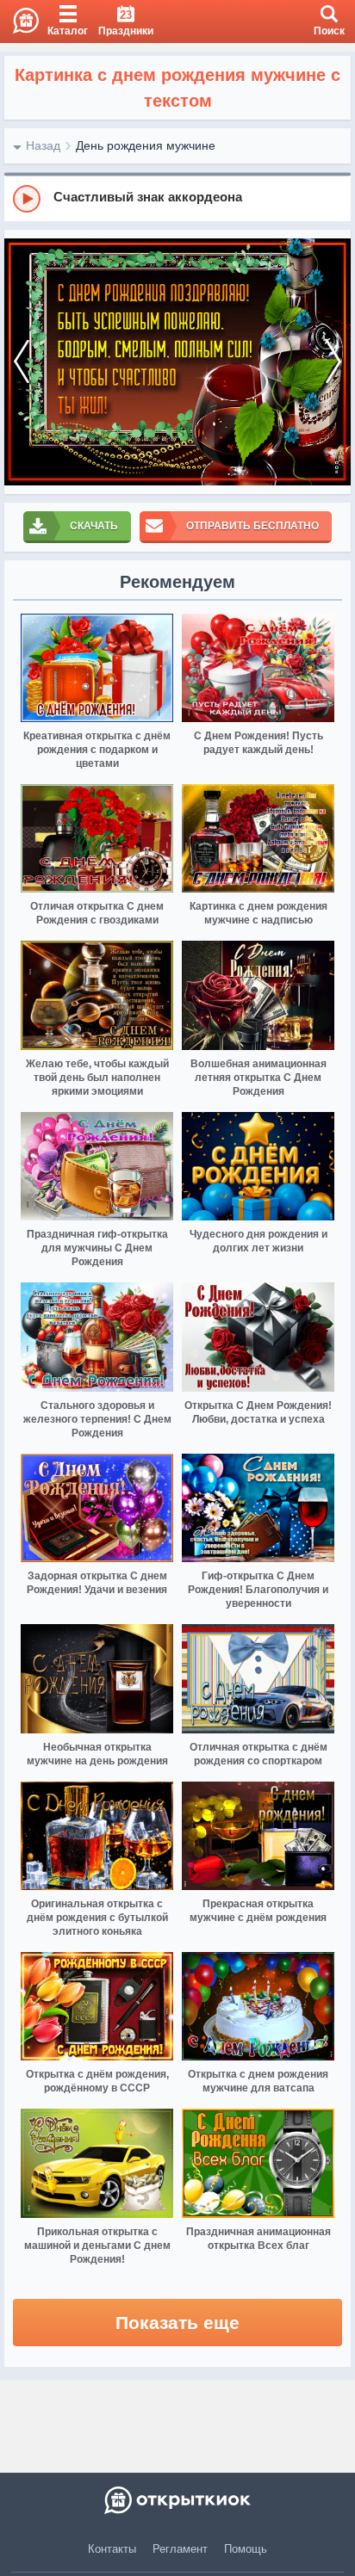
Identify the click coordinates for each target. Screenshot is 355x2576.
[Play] (27, 199)
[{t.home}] (177, 2500)
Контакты (112, 2549)
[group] (177, 198)
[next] (333, 362)
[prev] (22, 362)
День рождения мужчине (146, 145)
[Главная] (19, 22)
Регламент (180, 2549)
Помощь (246, 2549)
